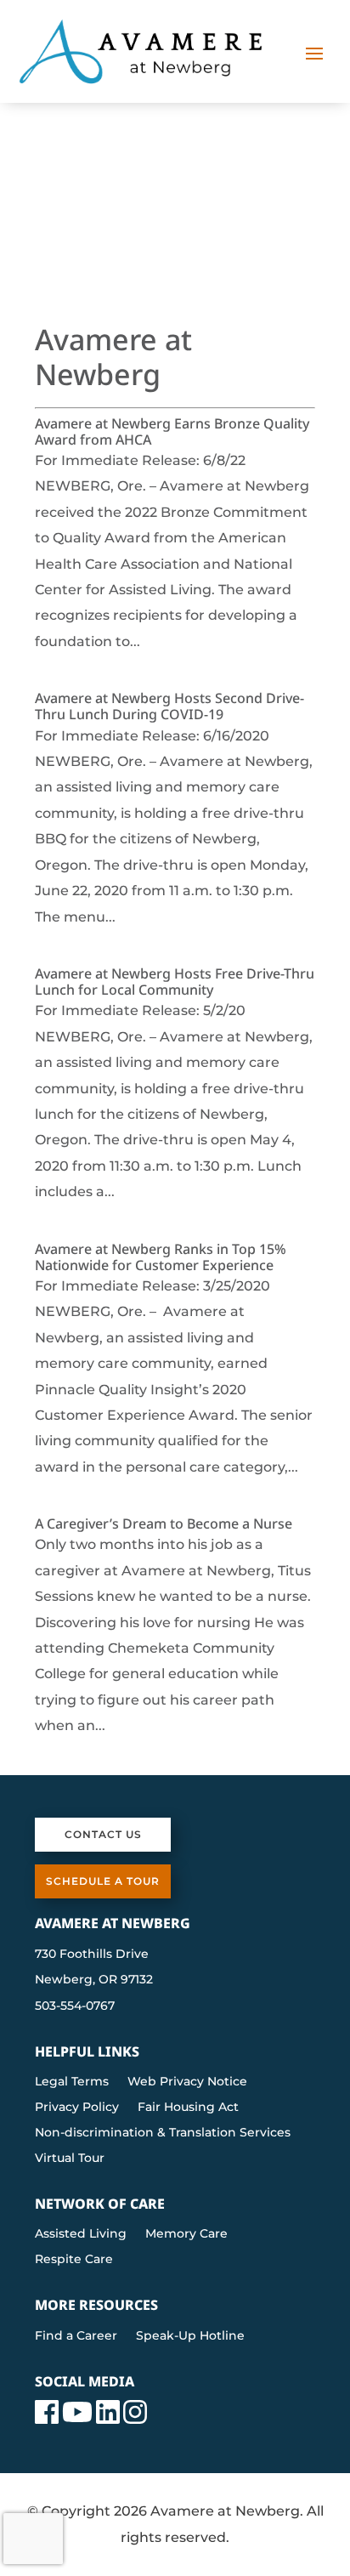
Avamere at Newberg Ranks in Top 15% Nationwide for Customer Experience (161, 1257)
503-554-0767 (75, 2006)
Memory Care (186, 2234)
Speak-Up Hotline (190, 2336)
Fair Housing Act (188, 2108)
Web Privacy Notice (187, 2082)
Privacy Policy (77, 2108)
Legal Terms (72, 2082)
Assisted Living (81, 2234)
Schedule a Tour (103, 1881)
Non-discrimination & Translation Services (163, 2133)
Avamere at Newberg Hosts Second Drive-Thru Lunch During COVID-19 (169, 706)
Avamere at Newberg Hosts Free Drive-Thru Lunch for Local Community (175, 982)
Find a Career (76, 2336)
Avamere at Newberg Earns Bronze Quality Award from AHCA (172, 431)
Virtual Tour (70, 2159)
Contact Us (103, 1834)
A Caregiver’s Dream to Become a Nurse (164, 1523)
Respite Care (74, 2260)
